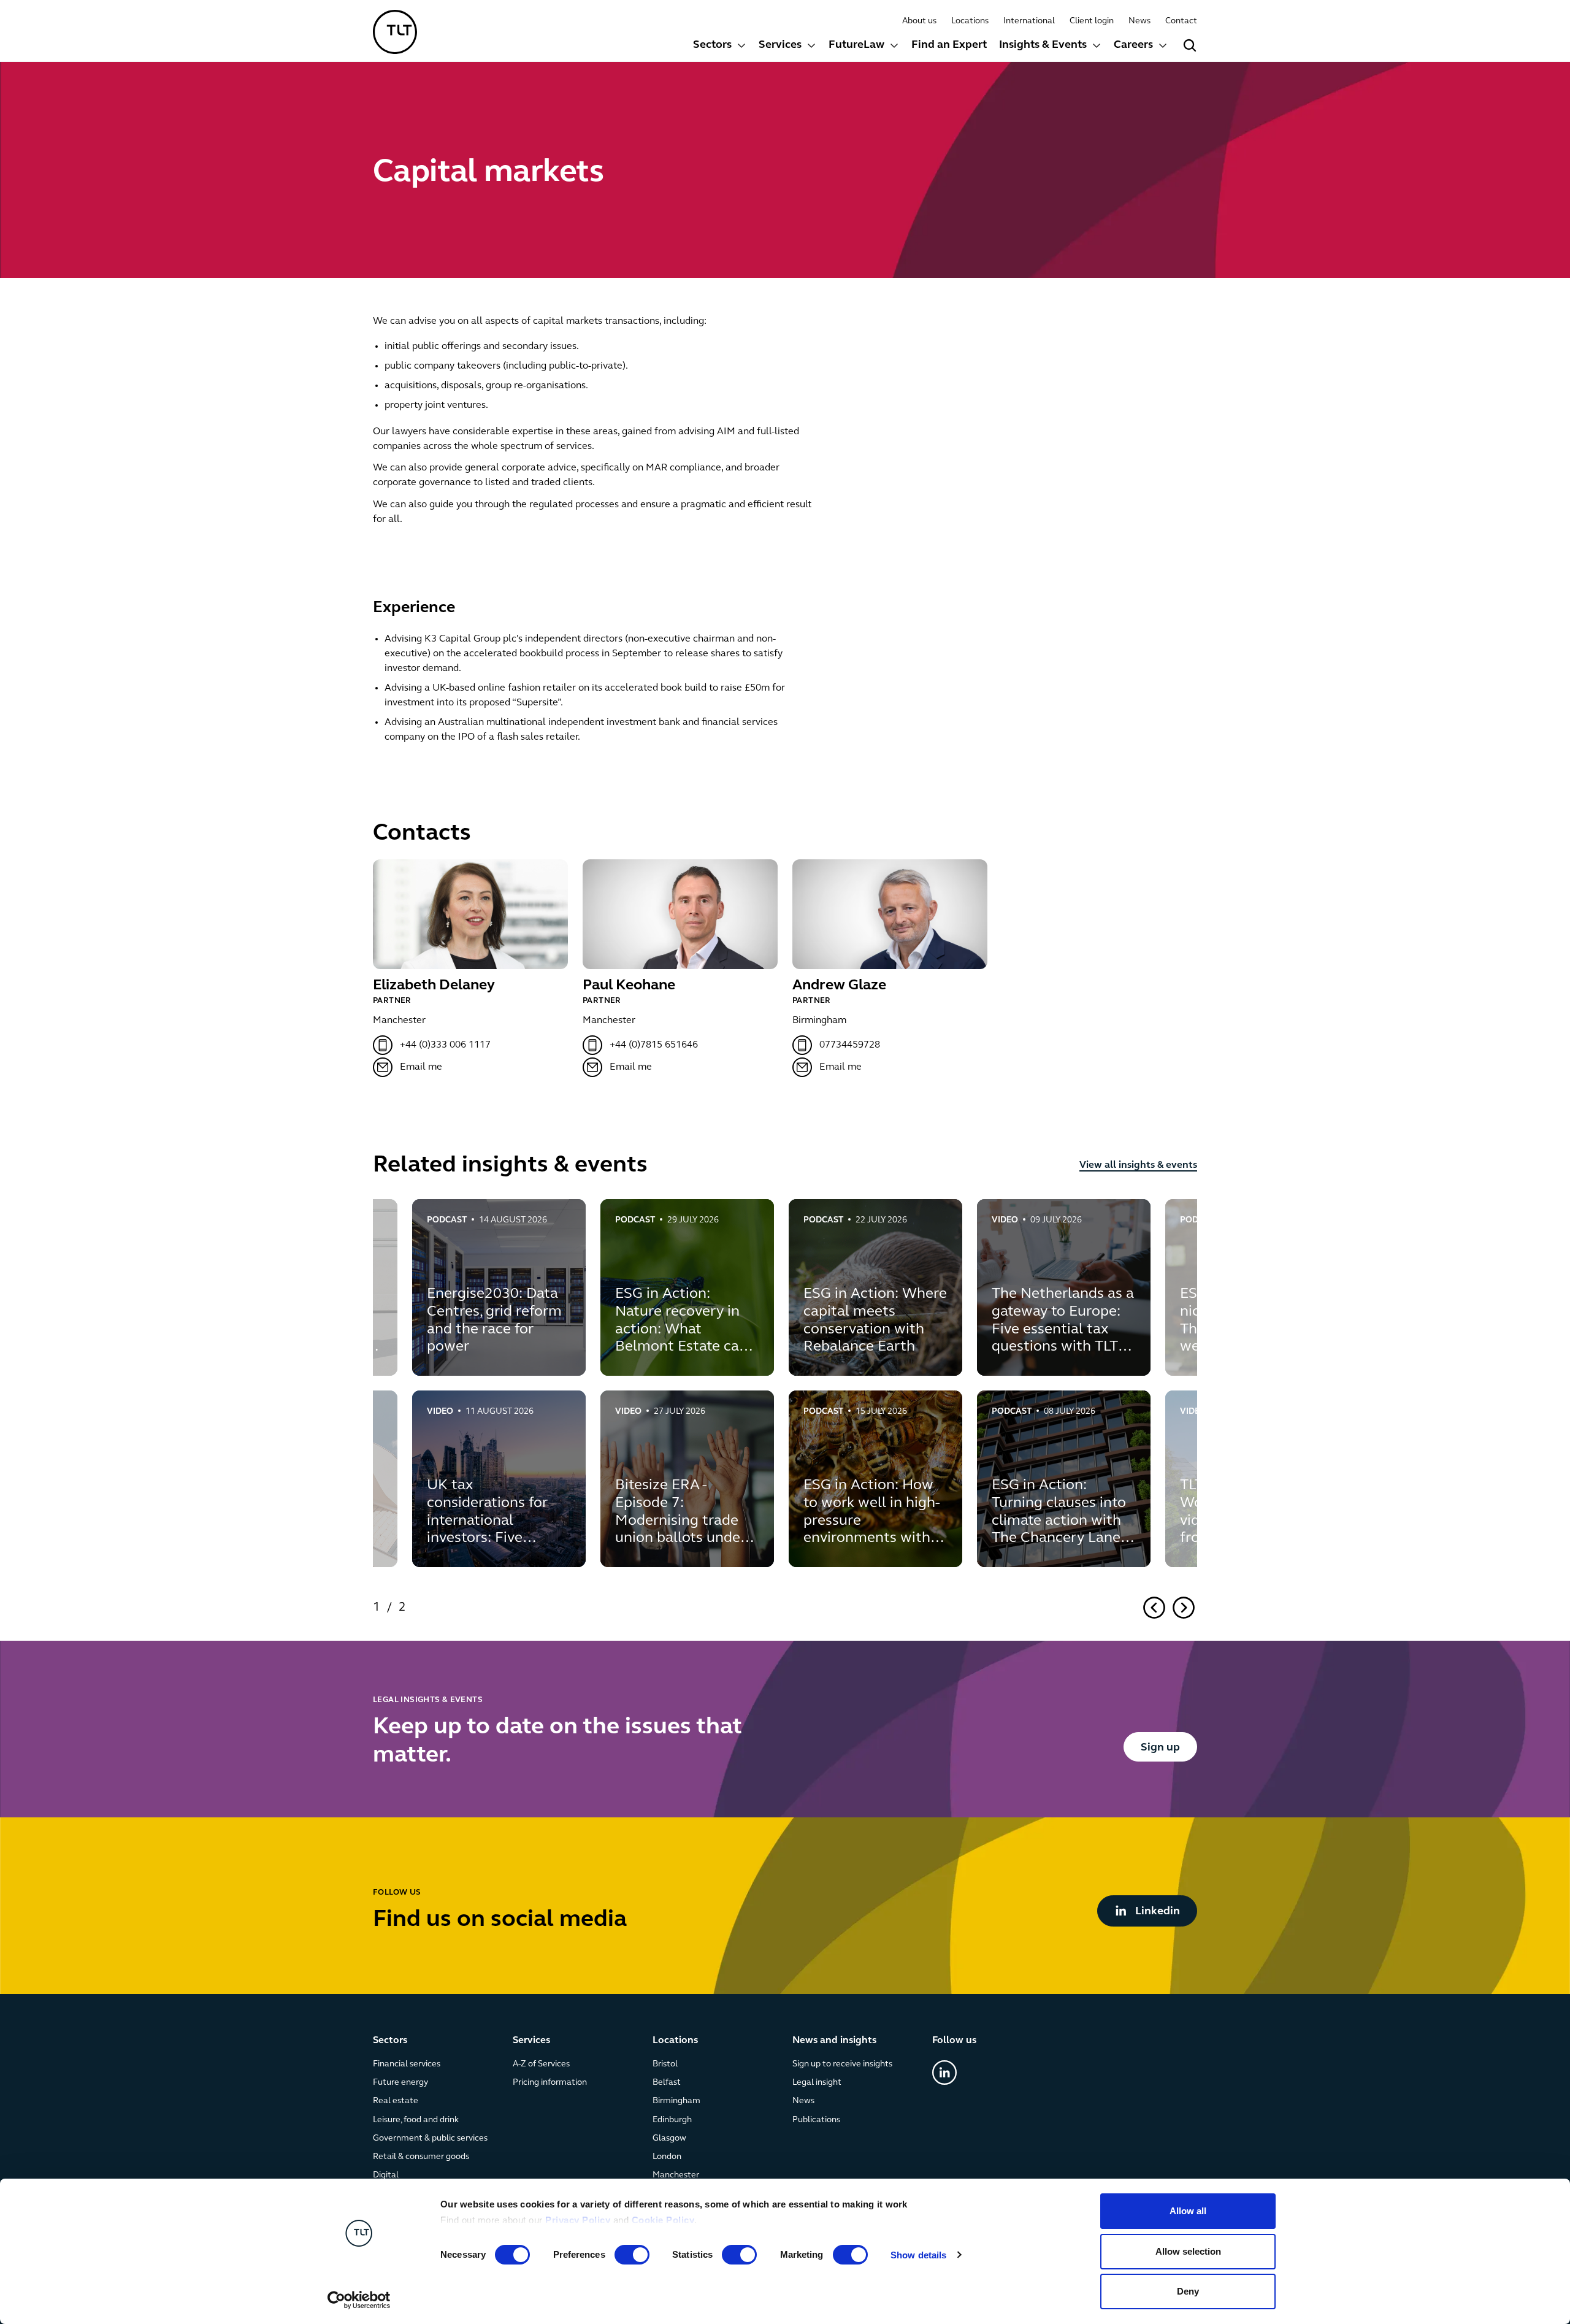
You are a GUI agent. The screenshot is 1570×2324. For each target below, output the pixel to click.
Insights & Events (1043, 45)
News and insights (834, 2041)
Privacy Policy (578, 2220)
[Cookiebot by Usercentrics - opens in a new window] (359, 2300)
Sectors (712, 45)
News (1139, 21)
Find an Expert (949, 45)
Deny (1188, 2291)
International (1029, 21)
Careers (1133, 45)
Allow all (1188, 2211)
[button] (720, 47)
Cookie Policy (663, 2220)
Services (780, 45)
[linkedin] (944, 2073)
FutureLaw (856, 45)
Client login (1092, 21)
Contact (1181, 21)
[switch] (632, 2255)
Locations (970, 21)
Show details (918, 2255)
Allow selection (1188, 2251)
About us (919, 21)
